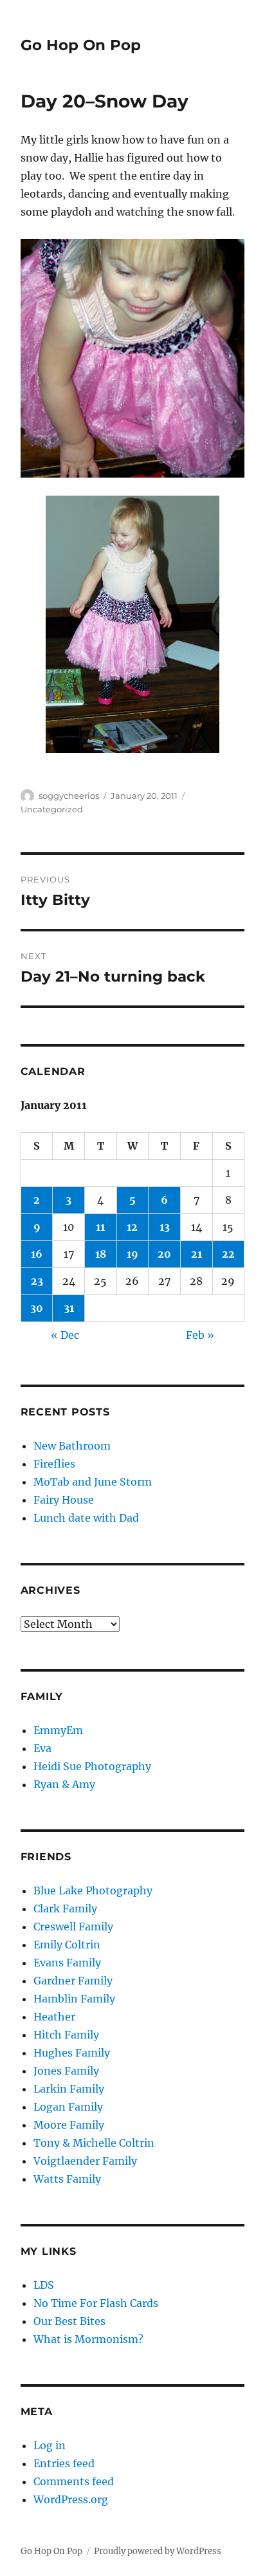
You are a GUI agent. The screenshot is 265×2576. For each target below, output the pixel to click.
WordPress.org (71, 2499)
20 (164, 1254)
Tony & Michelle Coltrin (94, 2143)
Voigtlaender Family (85, 2161)
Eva (42, 1748)
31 (69, 1308)
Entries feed (64, 2463)
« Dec (65, 1335)
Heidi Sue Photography (92, 1766)
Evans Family (67, 1963)
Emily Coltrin (67, 1945)
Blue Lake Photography (93, 1890)
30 (37, 1308)
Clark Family (65, 1909)
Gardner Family (73, 1981)
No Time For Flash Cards (96, 2303)
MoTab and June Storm (93, 1482)
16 (37, 1254)
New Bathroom (72, 1446)
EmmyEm (58, 1730)
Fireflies (54, 1464)
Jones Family (66, 2071)
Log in (50, 2445)
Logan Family (68, 2107)
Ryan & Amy (64, 1784)
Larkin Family (69, 2089)
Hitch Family (66, 2035)
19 (132, 1254)
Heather (54, 2017)
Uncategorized (52, 809)
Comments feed (74, 2481)
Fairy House (64, 1500)
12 (132, 1227)
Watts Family (67, 2179)
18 (101, 1254)
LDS (44, 2285)
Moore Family (69, 2125)
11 (100, 1227)
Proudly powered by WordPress (158, 2551)
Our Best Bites (69, 2321)
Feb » (200, 1335)
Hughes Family (72, 2053)
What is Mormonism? (88, 2339)
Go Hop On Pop (81, 45)
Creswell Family (73, 1927)
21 (196, 1254)
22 (228, 1254)
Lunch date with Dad (86, 1518)
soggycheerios (69, 796)
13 (165, 1227)
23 (37, 1281)
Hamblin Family (74, 1999)
